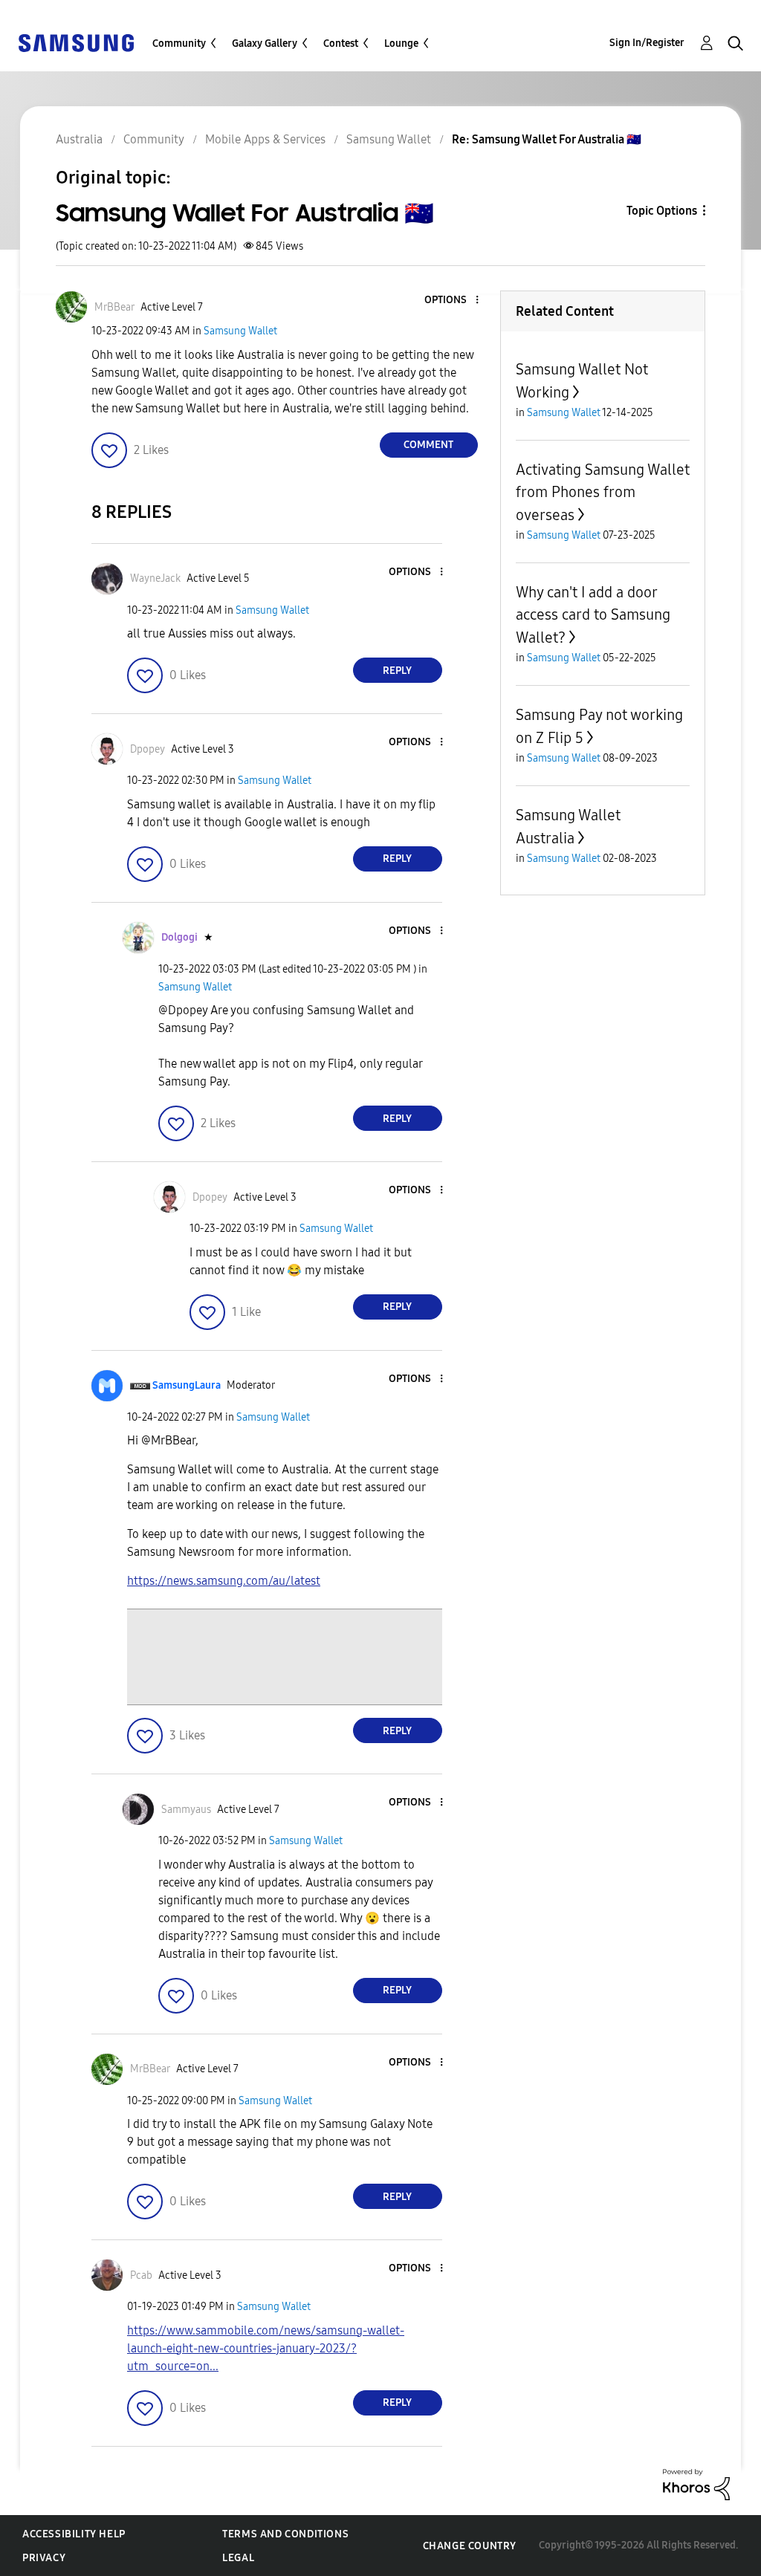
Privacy (44, 2558)
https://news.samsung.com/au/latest (224, 1581)
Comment (428, 445)
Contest (341, 43)
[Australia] (76, 42)
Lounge (401, 43)
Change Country (470, 2546)
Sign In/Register (647, 43)
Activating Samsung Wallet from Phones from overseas (603, 492)
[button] (452, 301)
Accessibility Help (74, 2534)
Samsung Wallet (240, 331)
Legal (238, 2558)
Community (179, 43)
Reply (397, 671)
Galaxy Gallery (265, 43)
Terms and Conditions (285, 2534)
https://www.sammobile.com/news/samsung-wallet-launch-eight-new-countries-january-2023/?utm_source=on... (266, 2348)
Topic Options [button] (662, 211)
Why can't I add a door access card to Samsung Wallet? (593, 615)
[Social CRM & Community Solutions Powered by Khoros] (696, 2483)
